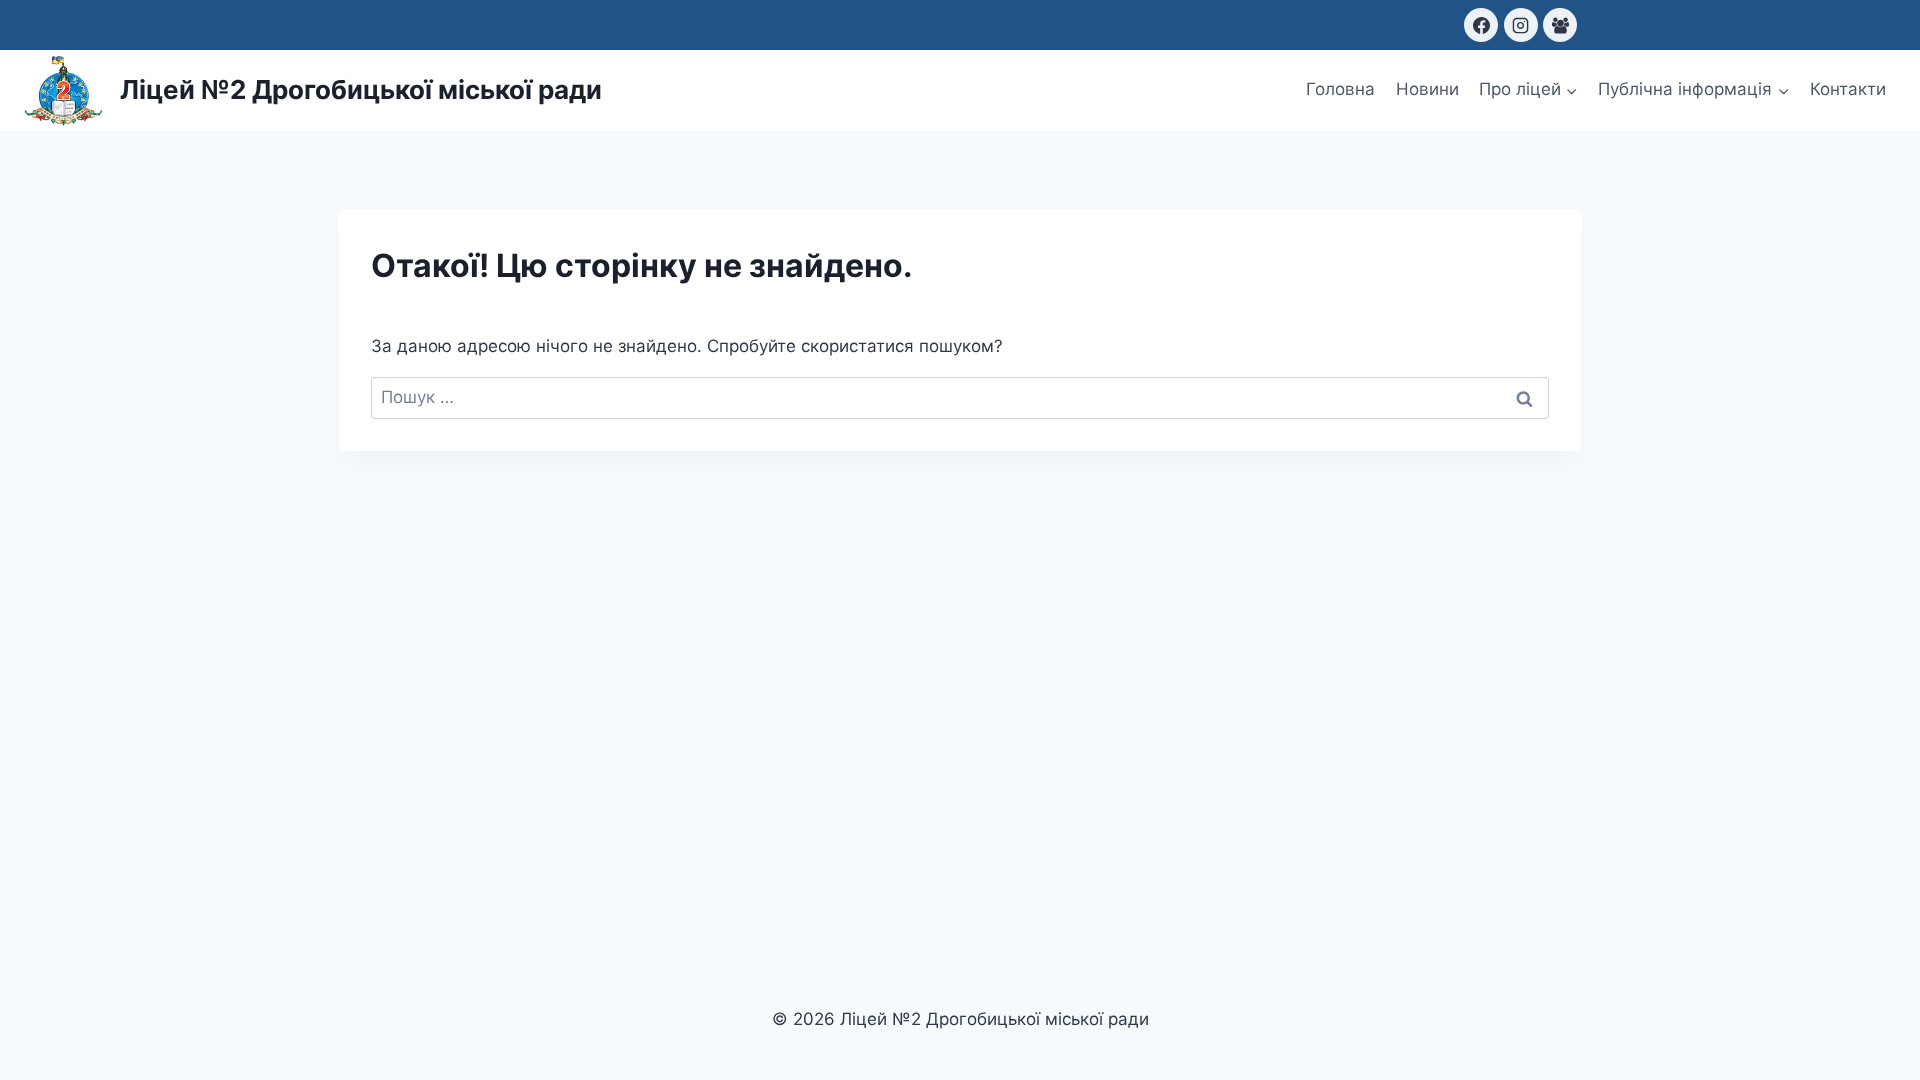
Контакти (1848, 89)
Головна (1340, 89)
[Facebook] (1481, 25)
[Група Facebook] (1560, 25)
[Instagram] (1521, 25)
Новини (1427, 89)
